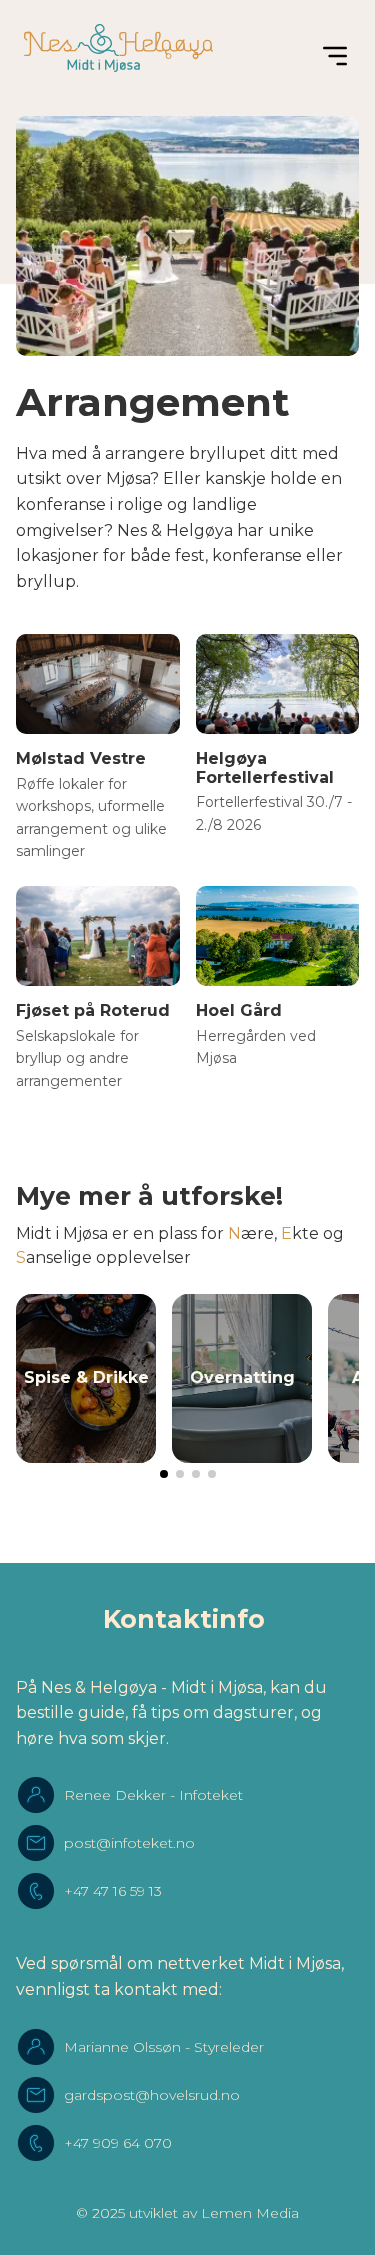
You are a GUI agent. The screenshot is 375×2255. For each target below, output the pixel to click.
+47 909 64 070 (118, 2143)
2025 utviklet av (144, 2213)
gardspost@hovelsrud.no (152, 2095)
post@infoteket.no (129, 1843)
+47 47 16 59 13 (113, 1891)
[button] (164, 1474)
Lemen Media (250, 2213)
